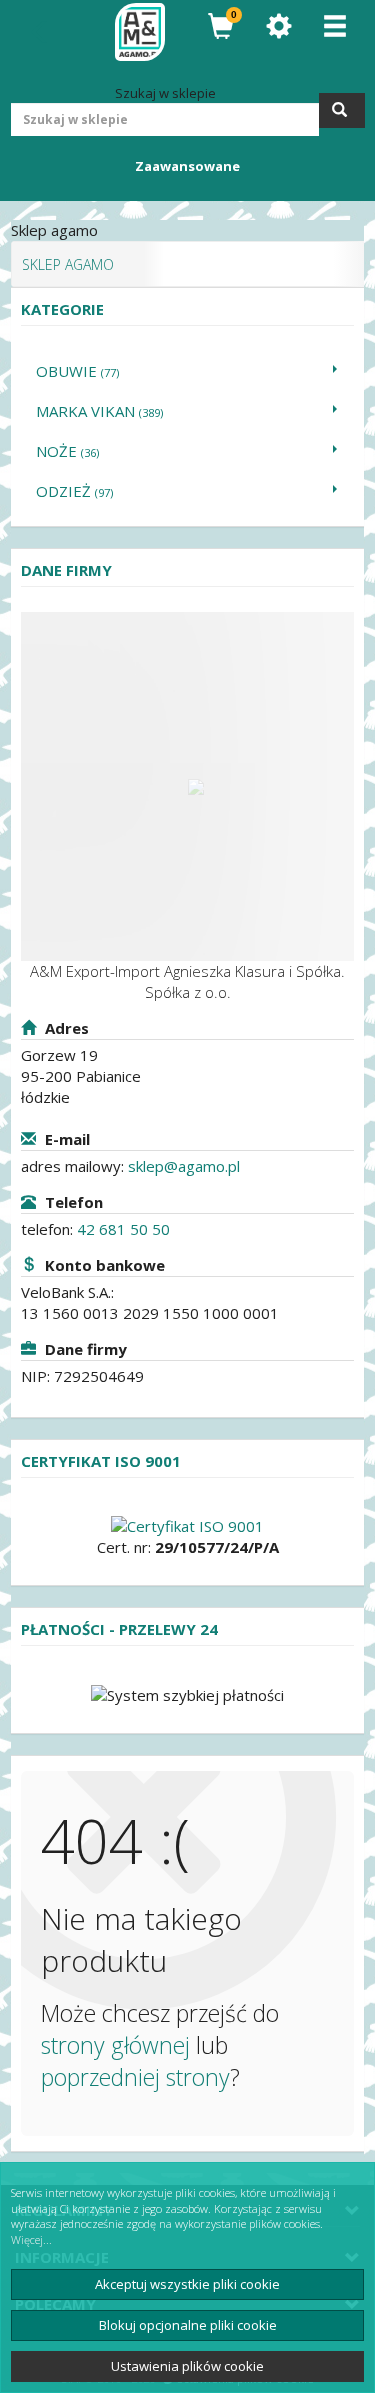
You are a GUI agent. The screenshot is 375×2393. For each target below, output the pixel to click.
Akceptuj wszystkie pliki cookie (187, 2284)
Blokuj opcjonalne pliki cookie (188, 2325)
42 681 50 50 (123, 1229)
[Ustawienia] (279, 26)
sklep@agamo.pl (184, 1166)
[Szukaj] (342, 110)
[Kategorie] (335, 26)
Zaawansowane (187, 166)
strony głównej (115, 2045)
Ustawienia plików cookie (187, 2366)
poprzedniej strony (135, 2077)
